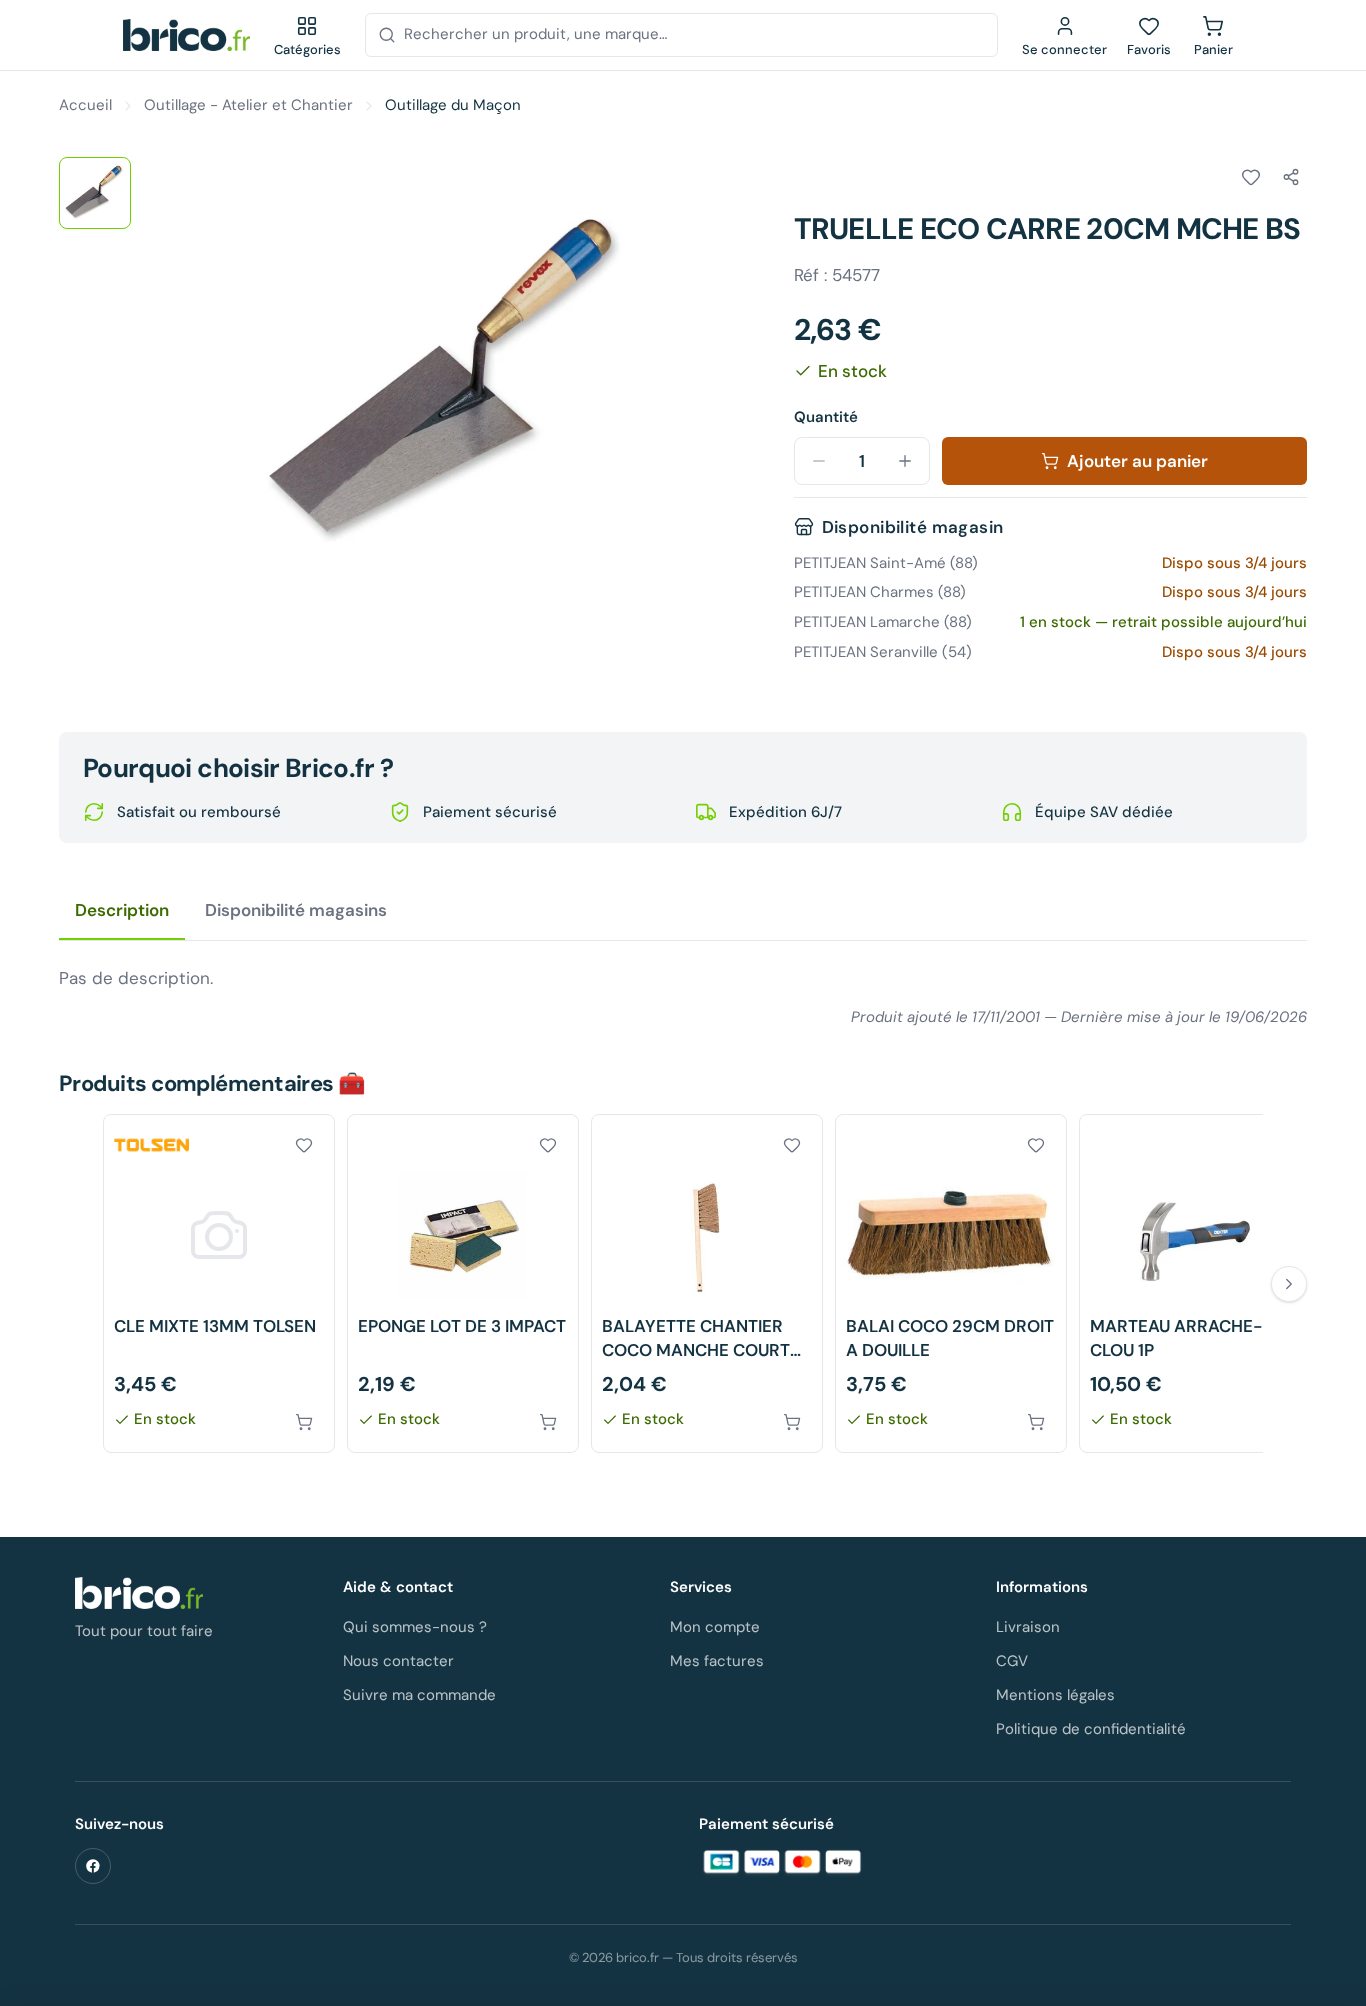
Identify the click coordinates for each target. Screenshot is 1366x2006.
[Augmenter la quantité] (905, 461)
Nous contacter (398, 1661)
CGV (1012, 1661)
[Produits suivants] (1289, 1284)
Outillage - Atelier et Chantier (248, 105)
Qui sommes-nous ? (415, 1627)
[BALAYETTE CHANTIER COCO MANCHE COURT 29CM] (707, 1283)
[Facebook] (93, 1866)
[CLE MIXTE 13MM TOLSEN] (219, 1283)
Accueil (85, 105)
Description (122, 910)
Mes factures (717, 1661)
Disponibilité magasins (296, 910)
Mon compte (715, 1627)
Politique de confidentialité (1091, 1729)
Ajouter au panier (1137, 461)
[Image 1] (95, 193)
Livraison (1028, 1627)
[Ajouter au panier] (304, 1422)
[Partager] (1291, 177)
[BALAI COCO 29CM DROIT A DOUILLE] (951, 1283)
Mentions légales (1055, 1695)
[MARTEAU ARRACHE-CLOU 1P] (1195, 1283)
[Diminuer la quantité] (819, 461)
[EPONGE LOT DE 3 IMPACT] (463, 1283)
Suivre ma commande (419, 1695)
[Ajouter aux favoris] (1251, 177)
